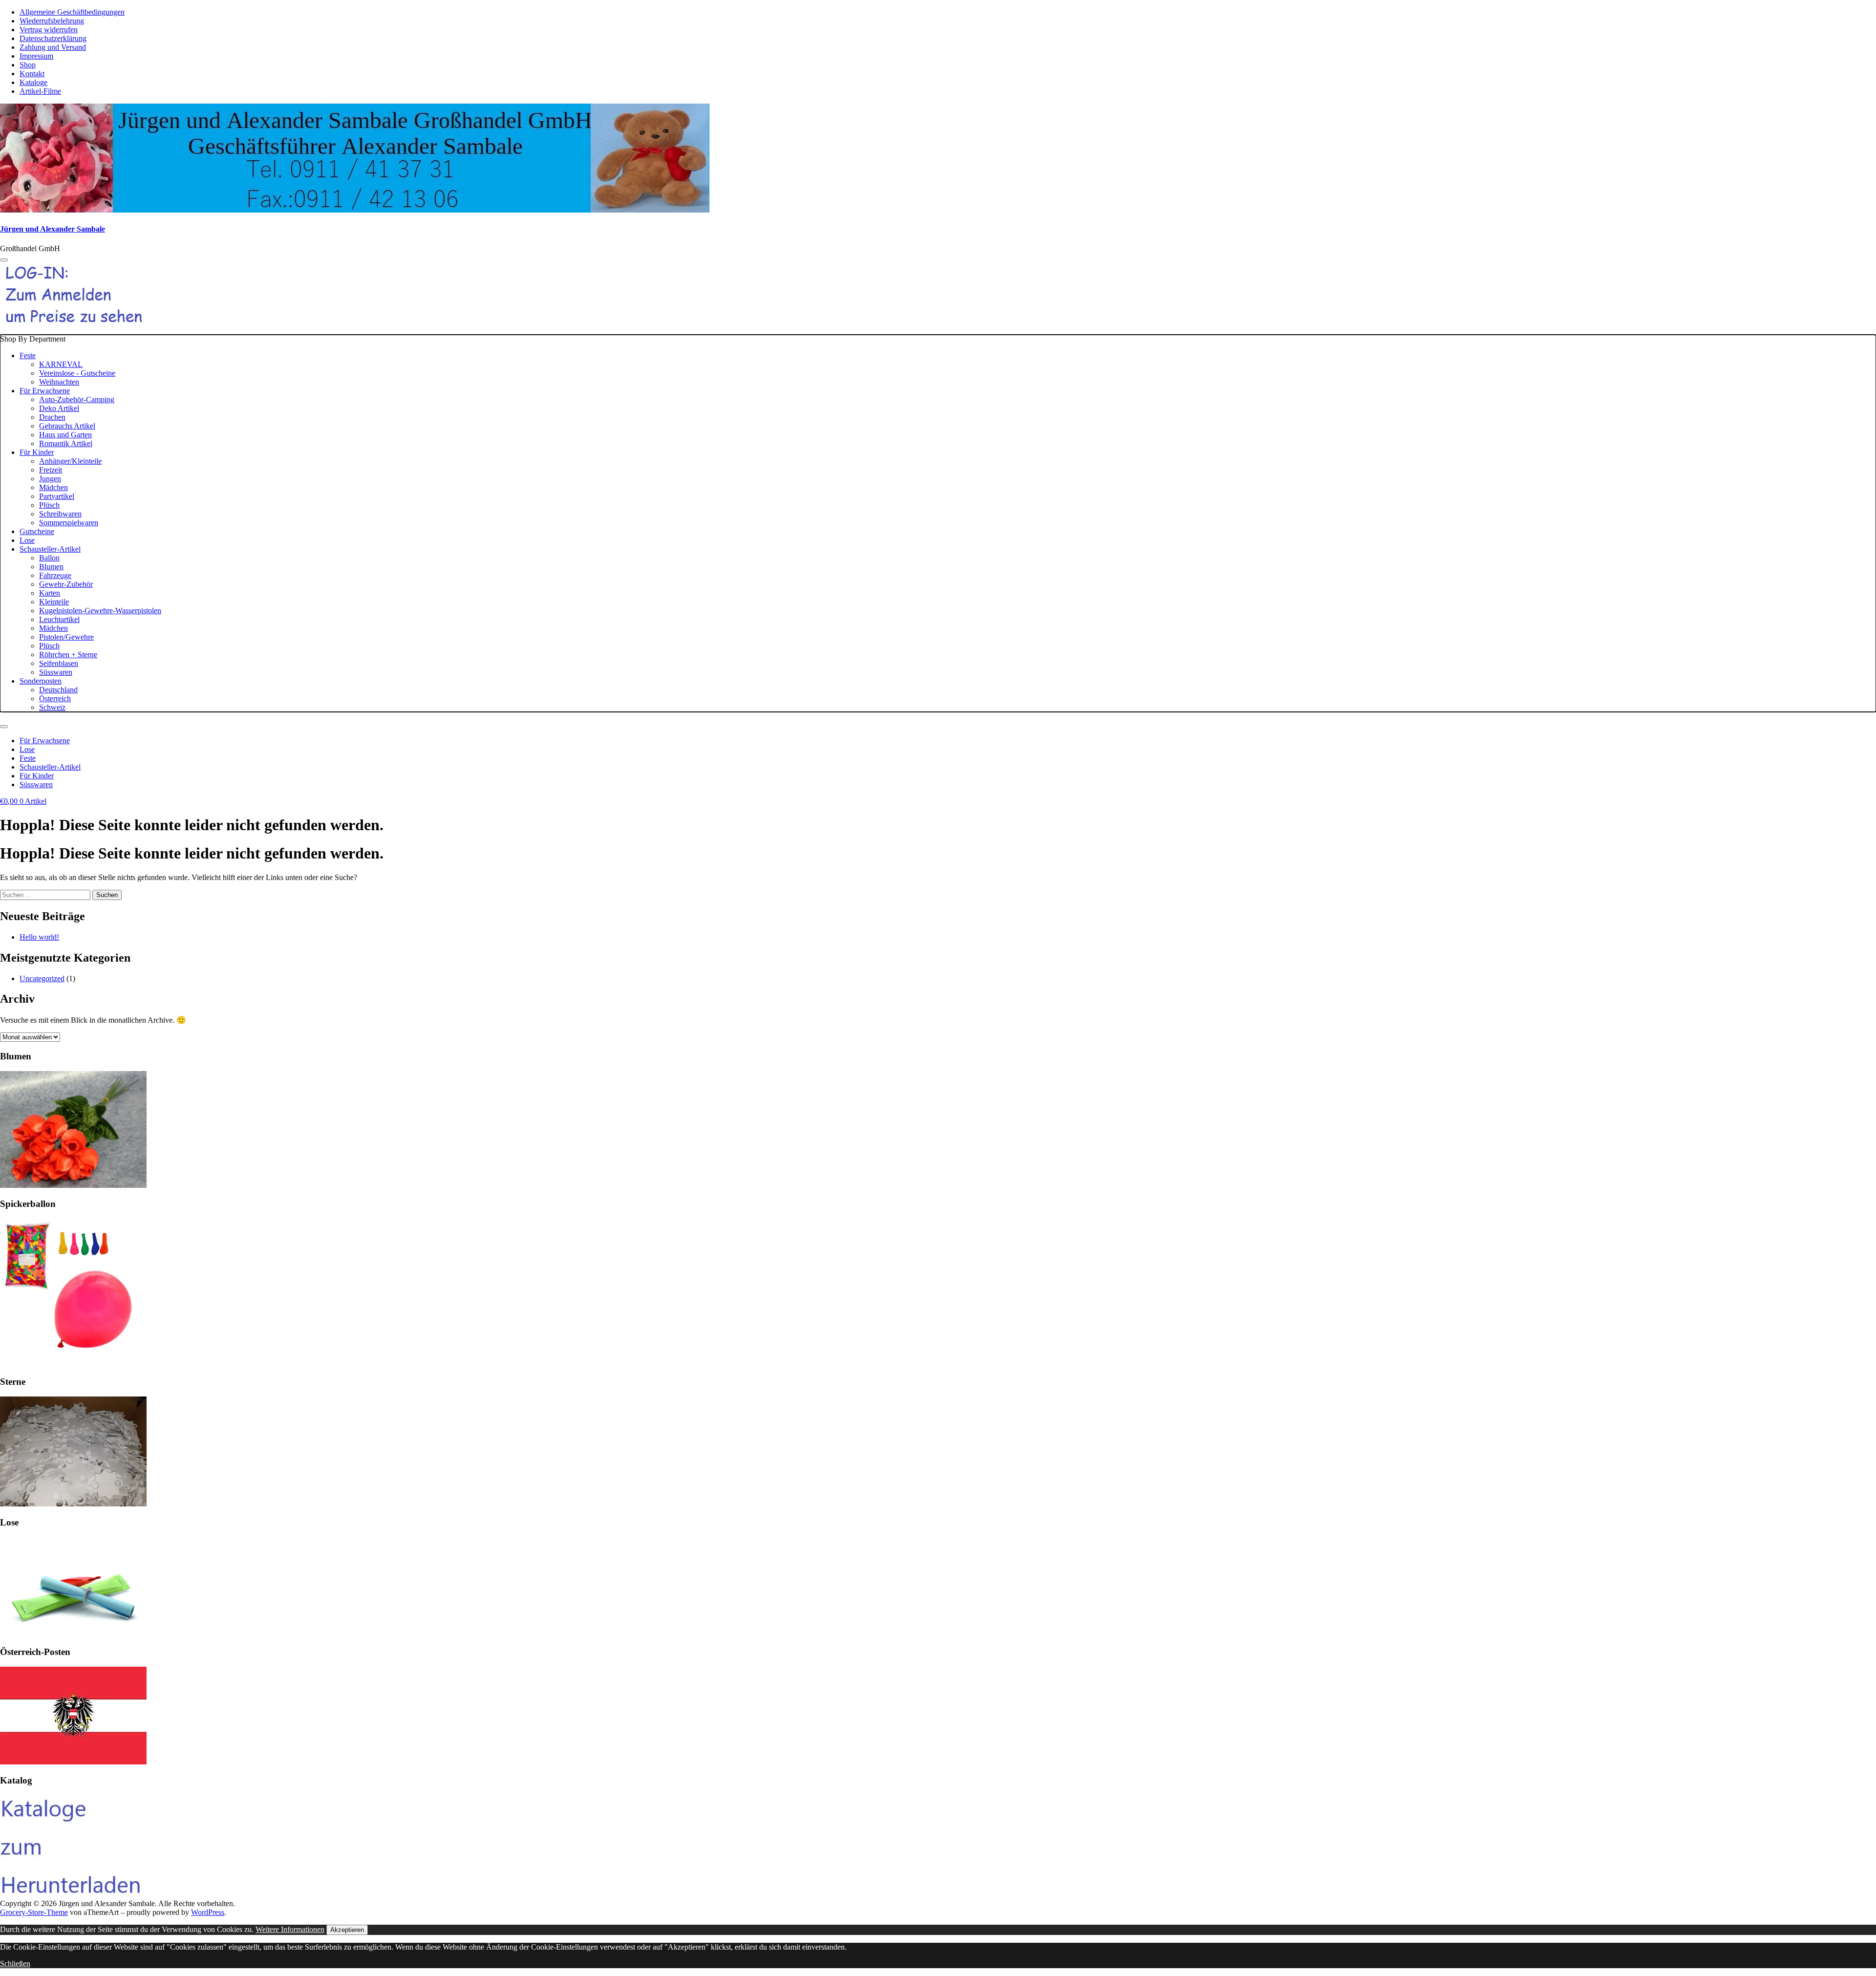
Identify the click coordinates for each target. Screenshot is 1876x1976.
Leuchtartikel (59, 619)
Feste (28, 355)
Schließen (15, 1964)
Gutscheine (37, 531)
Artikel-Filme (40, 91)
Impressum (36, 56)
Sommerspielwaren (69, 523)
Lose (27, 540)
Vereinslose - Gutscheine (77, 373)
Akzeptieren (347, 1930)
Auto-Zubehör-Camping (77, 399)
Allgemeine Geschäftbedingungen (72, 12)
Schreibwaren (60, 514)
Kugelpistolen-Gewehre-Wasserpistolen (100, 611)
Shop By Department (81, 523)
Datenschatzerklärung (53, 38)
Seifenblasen (59, 663)
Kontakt (32, 74)
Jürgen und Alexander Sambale (53, 229)
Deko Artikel (59, 408)
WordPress (208, 1912)
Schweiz (52, 707)
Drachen (52, 417)
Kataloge (33, 82)
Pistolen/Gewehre (66, 637)
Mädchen (53, 487)
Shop (28, 65)
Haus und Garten (65, 435)
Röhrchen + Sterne (68, 655)
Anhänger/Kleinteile (70, 461)
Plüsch (49, 505)
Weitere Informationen (290, 1929)
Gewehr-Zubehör (66, 584)
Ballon (49, 558)
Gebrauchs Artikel (67, 426)
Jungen (50, 479)
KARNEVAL (61, 364)
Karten (50, 593)
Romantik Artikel (66, 443)
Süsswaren (56, 672)
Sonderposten (41, 681)
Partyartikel (57, 496)
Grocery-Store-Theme (34, 1912)
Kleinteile (54, 602)
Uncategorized (42, 978)
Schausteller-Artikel (50, 549)
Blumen (51, 567)
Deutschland (58, 690)
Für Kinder (37, 452)
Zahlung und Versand (53, 47)
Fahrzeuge (55, 575)
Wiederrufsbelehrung (52, 21)
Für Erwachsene (45, 391)
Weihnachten (59, 382)
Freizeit (51, 470)
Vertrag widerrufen (49, 30)
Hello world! (39, 937)
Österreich (55, 698)
